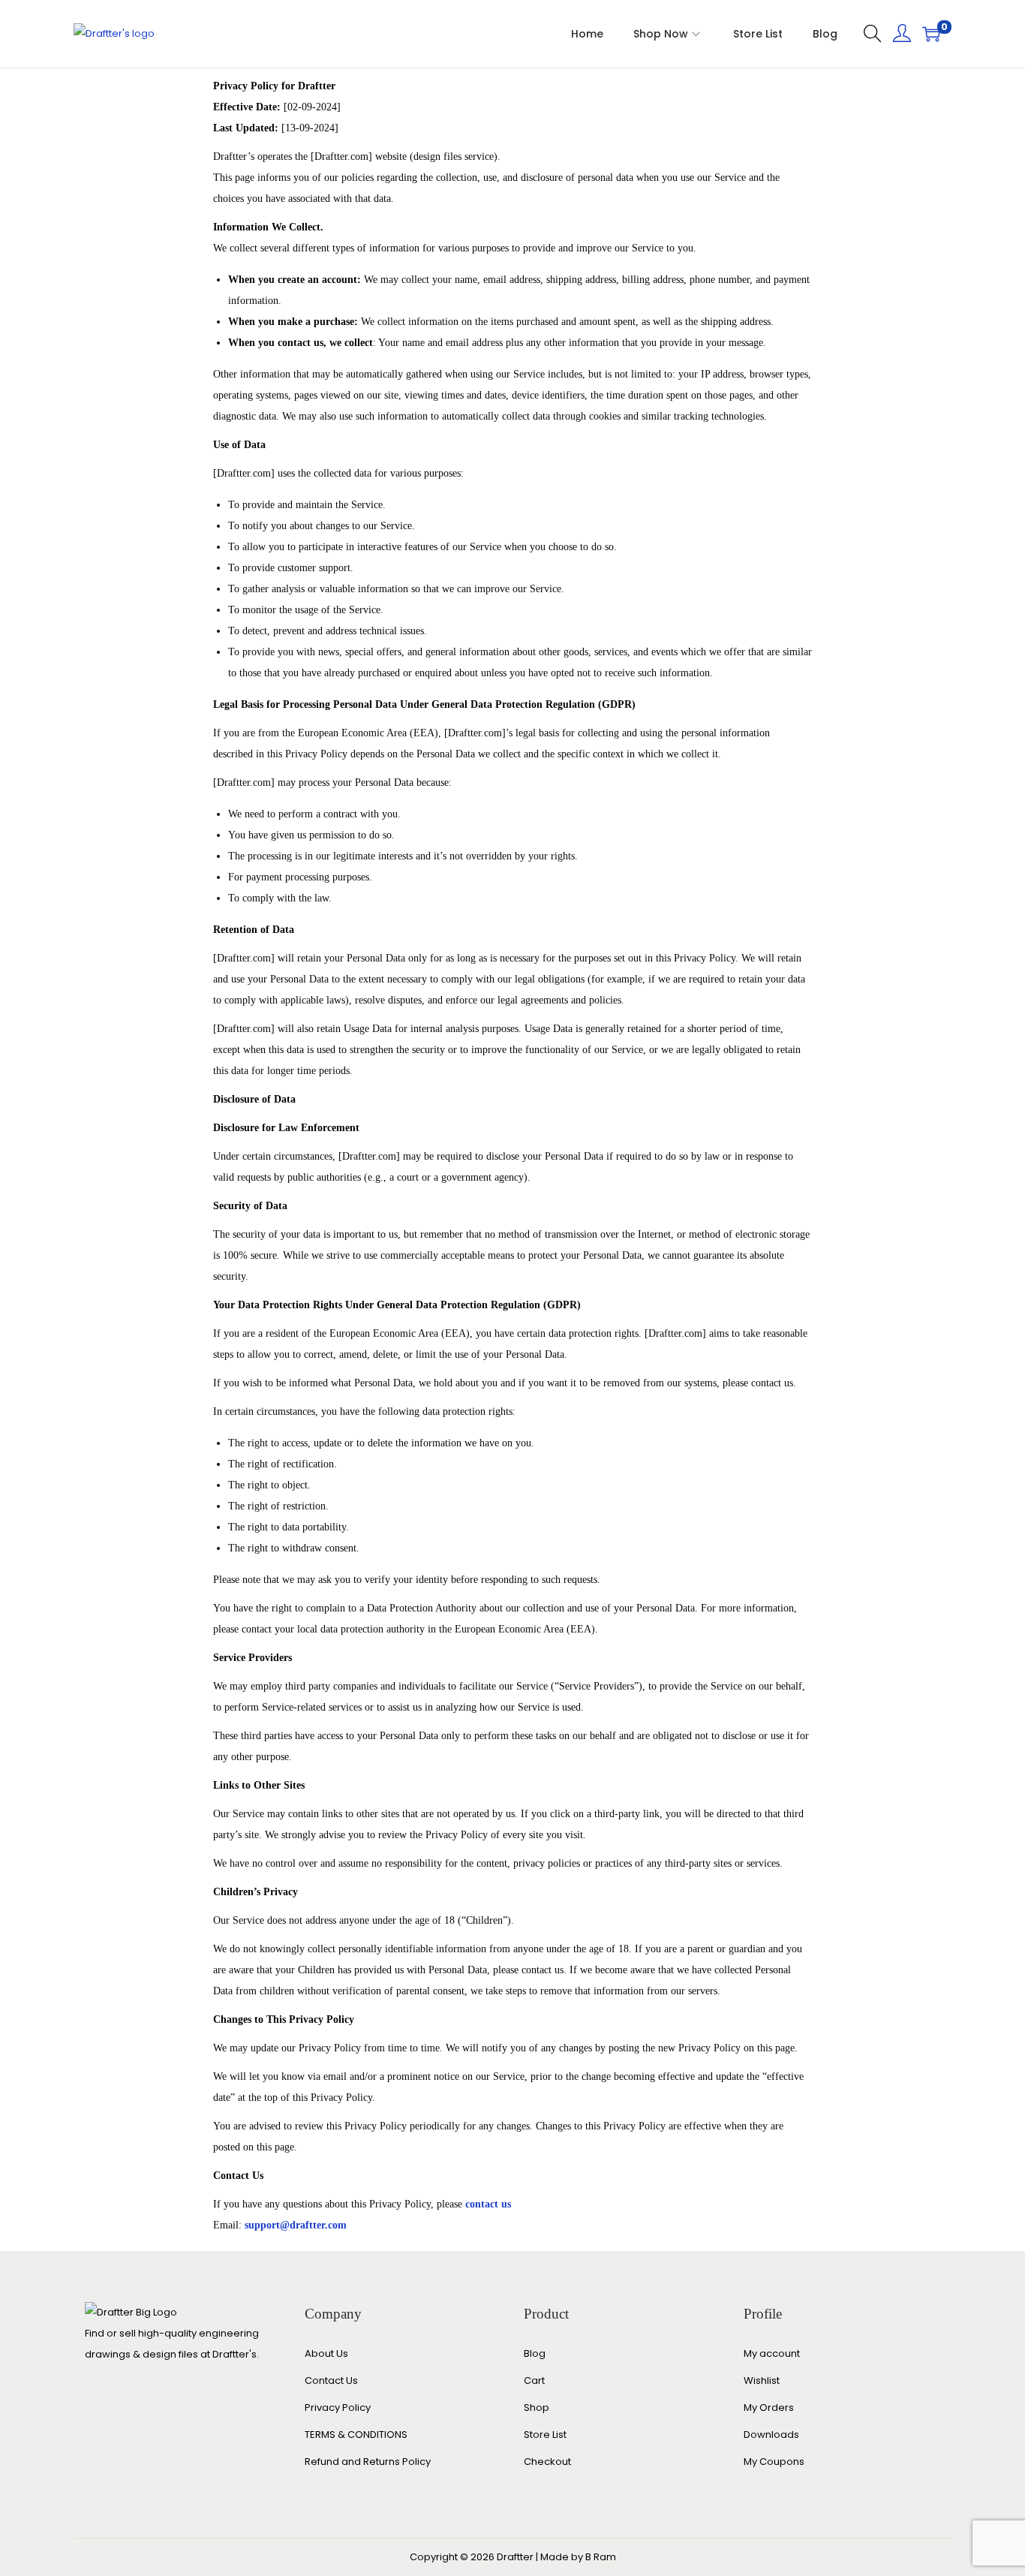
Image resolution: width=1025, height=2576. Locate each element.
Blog (535, 2353)
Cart (534, 2380)
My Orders (769, 2407)
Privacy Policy (338, 2407)
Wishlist (762, 2380)
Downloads (771, 2435)
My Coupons (774, 2462)
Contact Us (331, 2380)
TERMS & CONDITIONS (356, 2435)
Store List (545, 2435)
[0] (931, 34)
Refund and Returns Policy (368, 2462)
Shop (537, 2407)
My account (772, 2353)
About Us (326, 2353)
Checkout (547, 2462)
